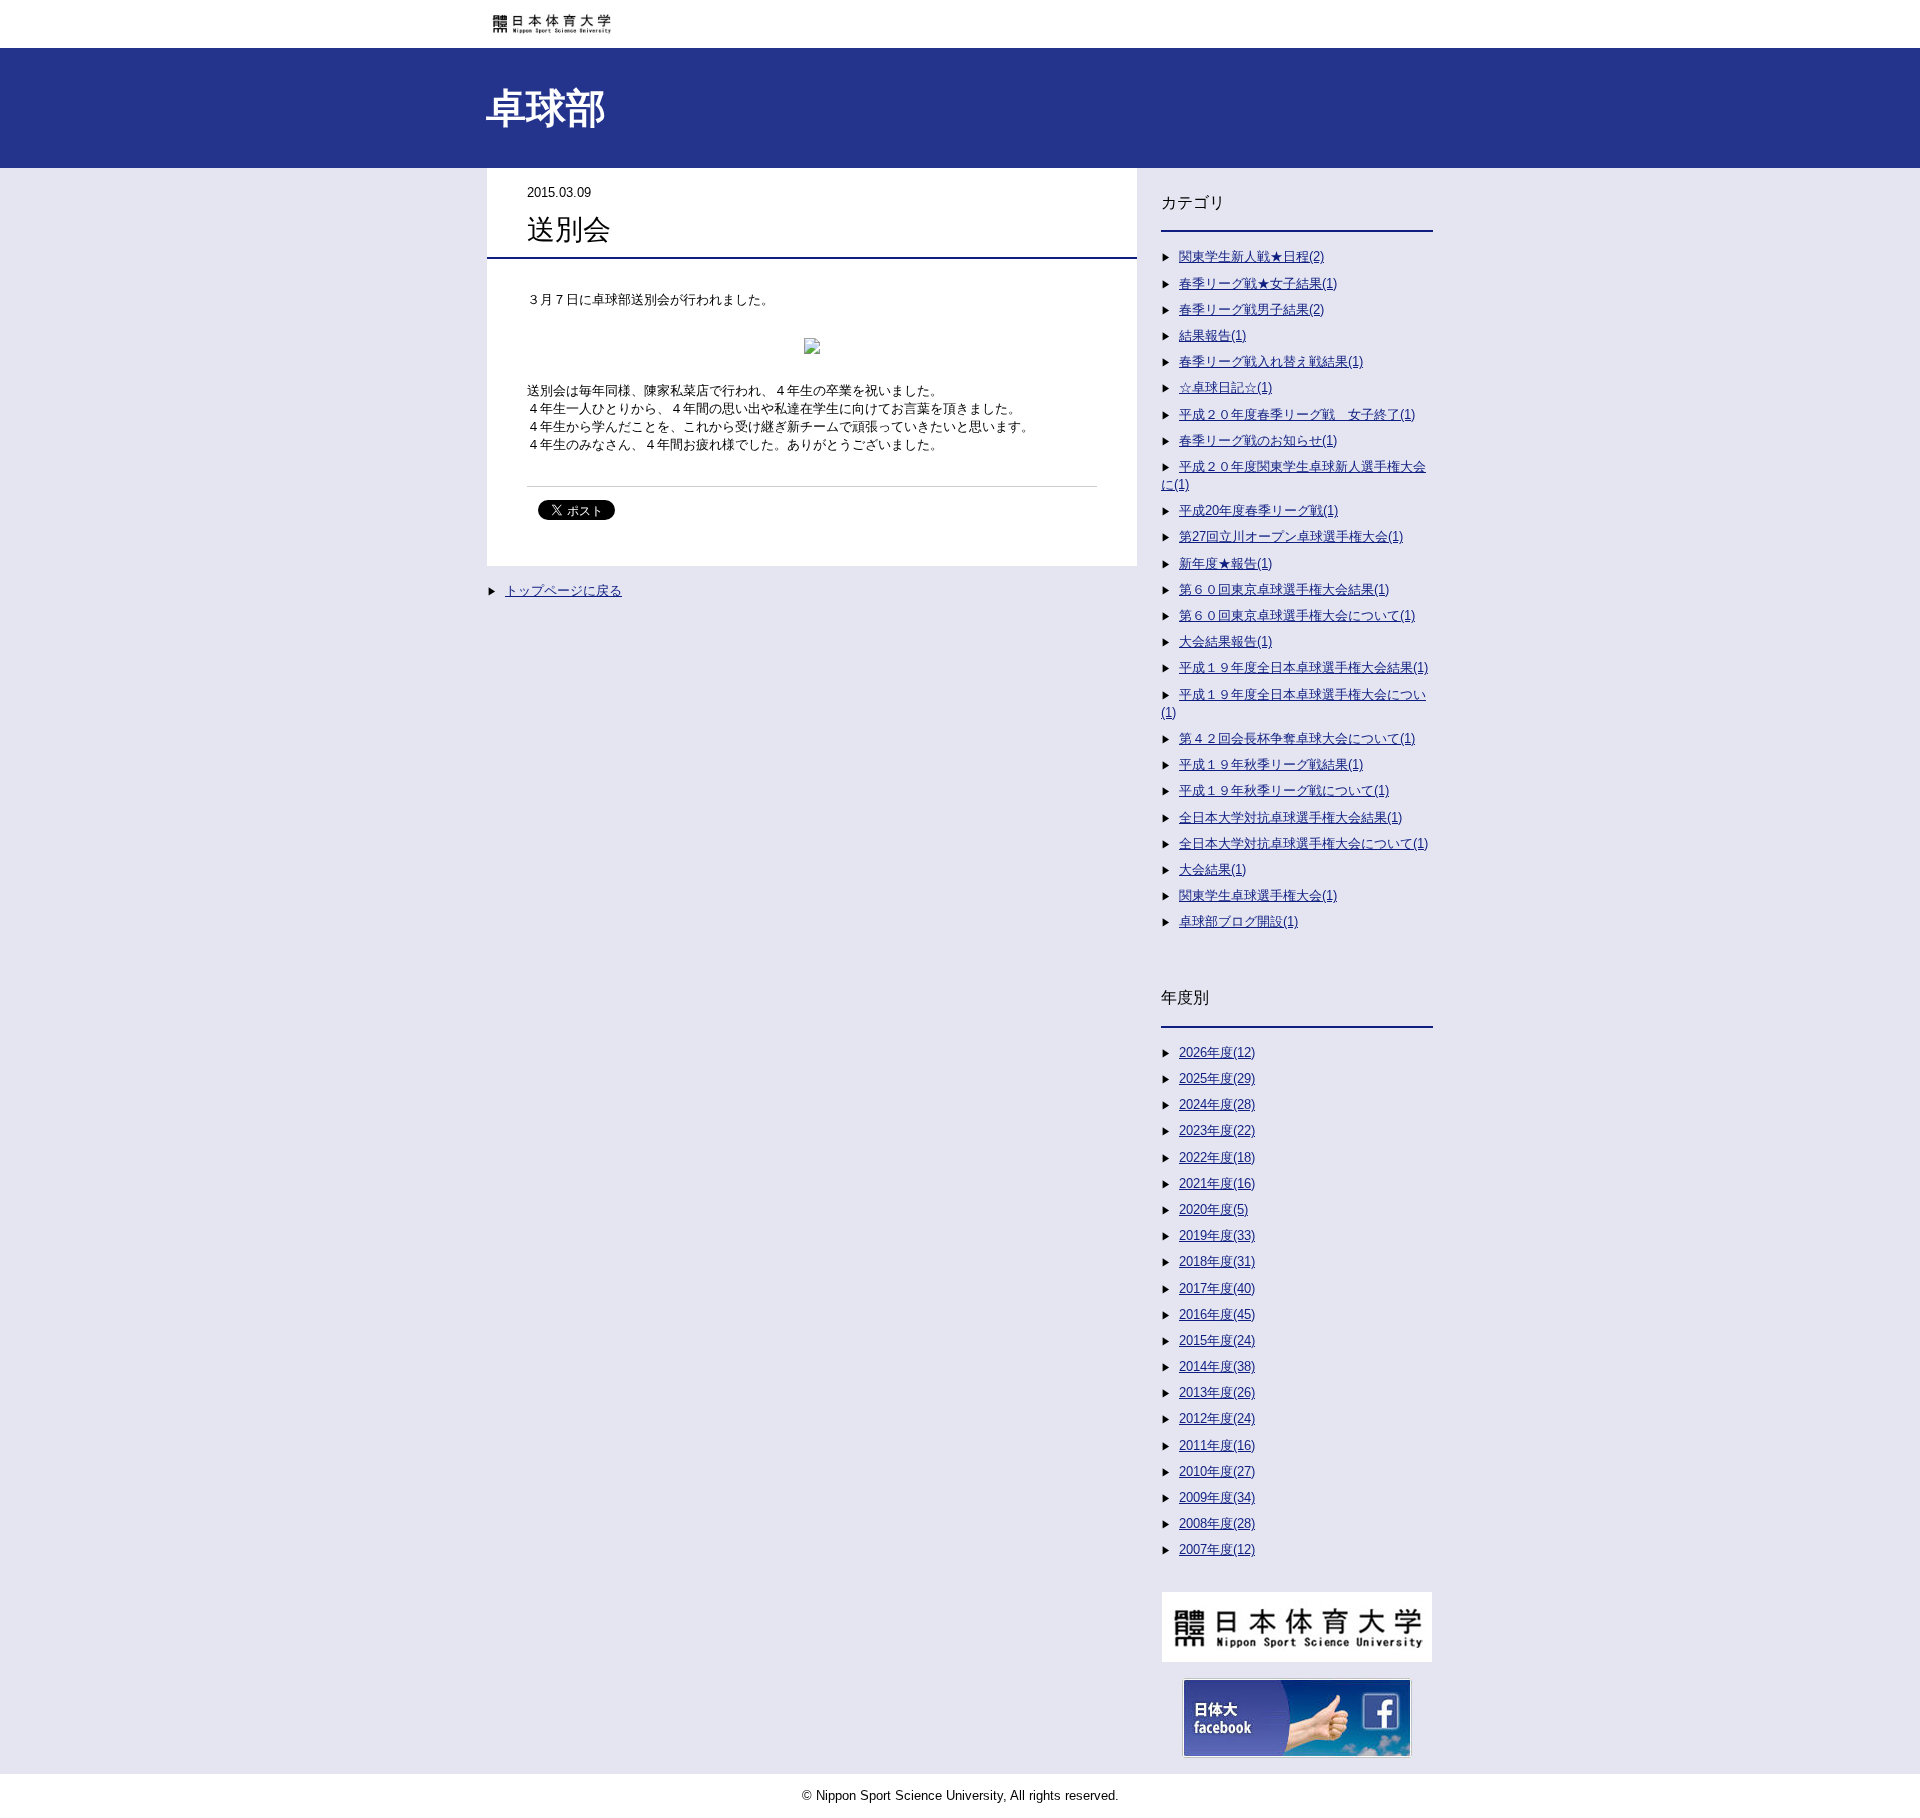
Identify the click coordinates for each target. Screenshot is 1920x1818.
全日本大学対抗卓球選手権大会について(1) (1303, 843)
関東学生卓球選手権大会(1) (1258, 895)
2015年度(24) (1217, 1340)
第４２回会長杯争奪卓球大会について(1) (1297, 738)
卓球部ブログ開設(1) (1238, 921)
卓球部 (546, 108)
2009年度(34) (1217, 1497)
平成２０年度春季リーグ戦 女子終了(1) (1297, 414)
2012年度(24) (1217, 1418)
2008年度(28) (1217, 1523)
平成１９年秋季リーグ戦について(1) (1284, 790)
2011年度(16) (1217, 1445)
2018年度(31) (1217, 1261)
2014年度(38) (1217, 1366)
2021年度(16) (1217, 1183)
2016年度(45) (1217, 1314)
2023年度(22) (1217, 1130)
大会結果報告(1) (1225, 641)
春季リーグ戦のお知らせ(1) (1258, 440)
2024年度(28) (1217, 1104)
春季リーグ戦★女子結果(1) (1258, 283)
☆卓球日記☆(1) (1225, 387)
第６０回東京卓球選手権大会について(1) (1297, 615)
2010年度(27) (1217, 1471)
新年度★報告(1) (1225, 563)
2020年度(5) (1213, 1209)
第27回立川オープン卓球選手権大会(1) (1291, 536)
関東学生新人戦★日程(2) (1251, 256)
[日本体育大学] (960, 17)
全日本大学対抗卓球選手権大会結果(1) (1290, 817)
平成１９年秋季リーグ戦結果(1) (1271, 764)
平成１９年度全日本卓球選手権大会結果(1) (1303, 667)
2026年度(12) (1217, 1052)
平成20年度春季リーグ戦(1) (1258, 510)
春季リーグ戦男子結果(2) (1251, 309)
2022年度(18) (1217, 1157)
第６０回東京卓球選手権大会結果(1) (1284, 589)
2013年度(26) (1217, 1392)
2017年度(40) (1217, 1288)
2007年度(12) (1217, 1549)
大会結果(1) (1212, 869)
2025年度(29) (1217, 1078)
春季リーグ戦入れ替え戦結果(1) (1271, 361)
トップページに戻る (563, 590)
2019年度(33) (1217, 1235)
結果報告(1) (1212, 335)
